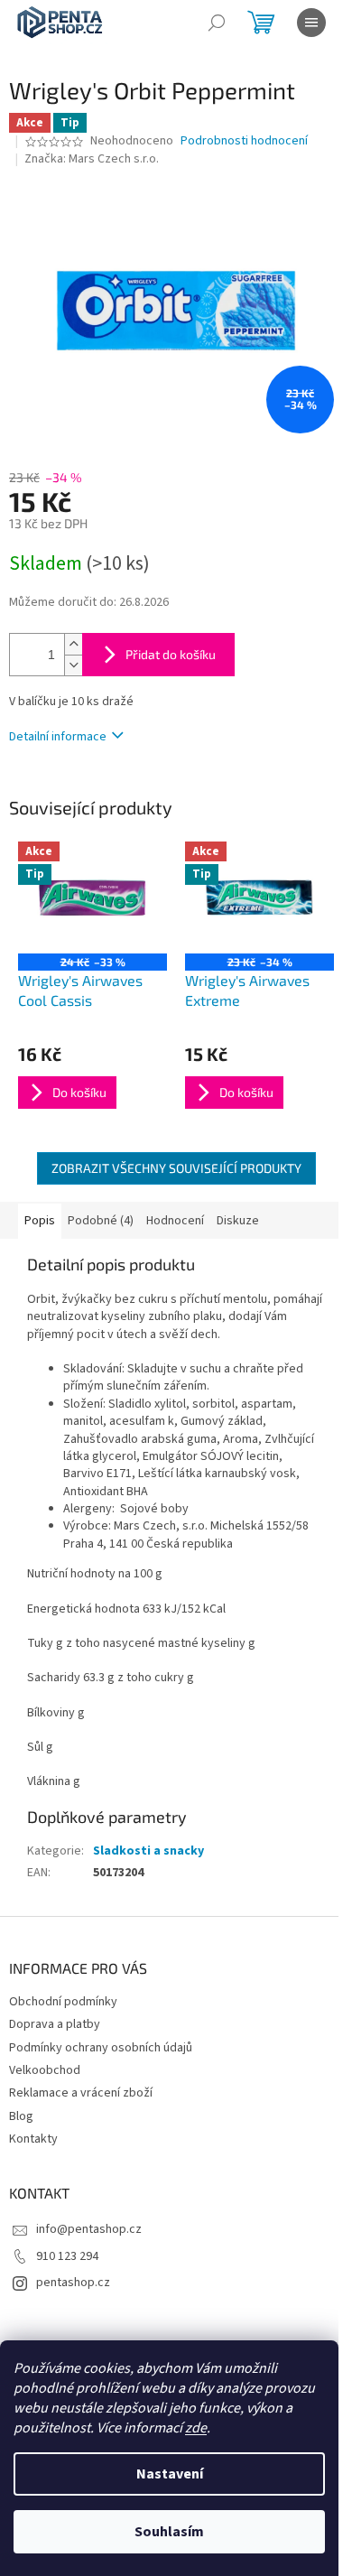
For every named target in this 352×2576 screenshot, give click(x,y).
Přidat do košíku (171, 654)
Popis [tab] (40, 1221)
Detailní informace (58, 737)
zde (196, 2428)
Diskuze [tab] (238, 1221)
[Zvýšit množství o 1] (73, 644)
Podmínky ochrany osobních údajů (101, 2048)
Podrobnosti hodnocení (244, 141)
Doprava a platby (55, 2024)
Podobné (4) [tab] (101, 1221)
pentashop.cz (73, 2283)
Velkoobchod (45, 2070)
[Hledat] (217, 23)
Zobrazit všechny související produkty (176, 1168)
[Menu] (311, 23)
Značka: (92, 159)
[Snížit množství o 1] (73, 665)
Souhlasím (169, 2532)
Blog (21, 2116)
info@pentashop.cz (89, 2229)
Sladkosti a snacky (148, 1851)
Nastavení (170, 2474)
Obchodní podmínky (63, 2002)
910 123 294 (67, 2256)
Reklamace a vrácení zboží (81, 2093)
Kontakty (33, 2139)
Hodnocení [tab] (175, 1221)
